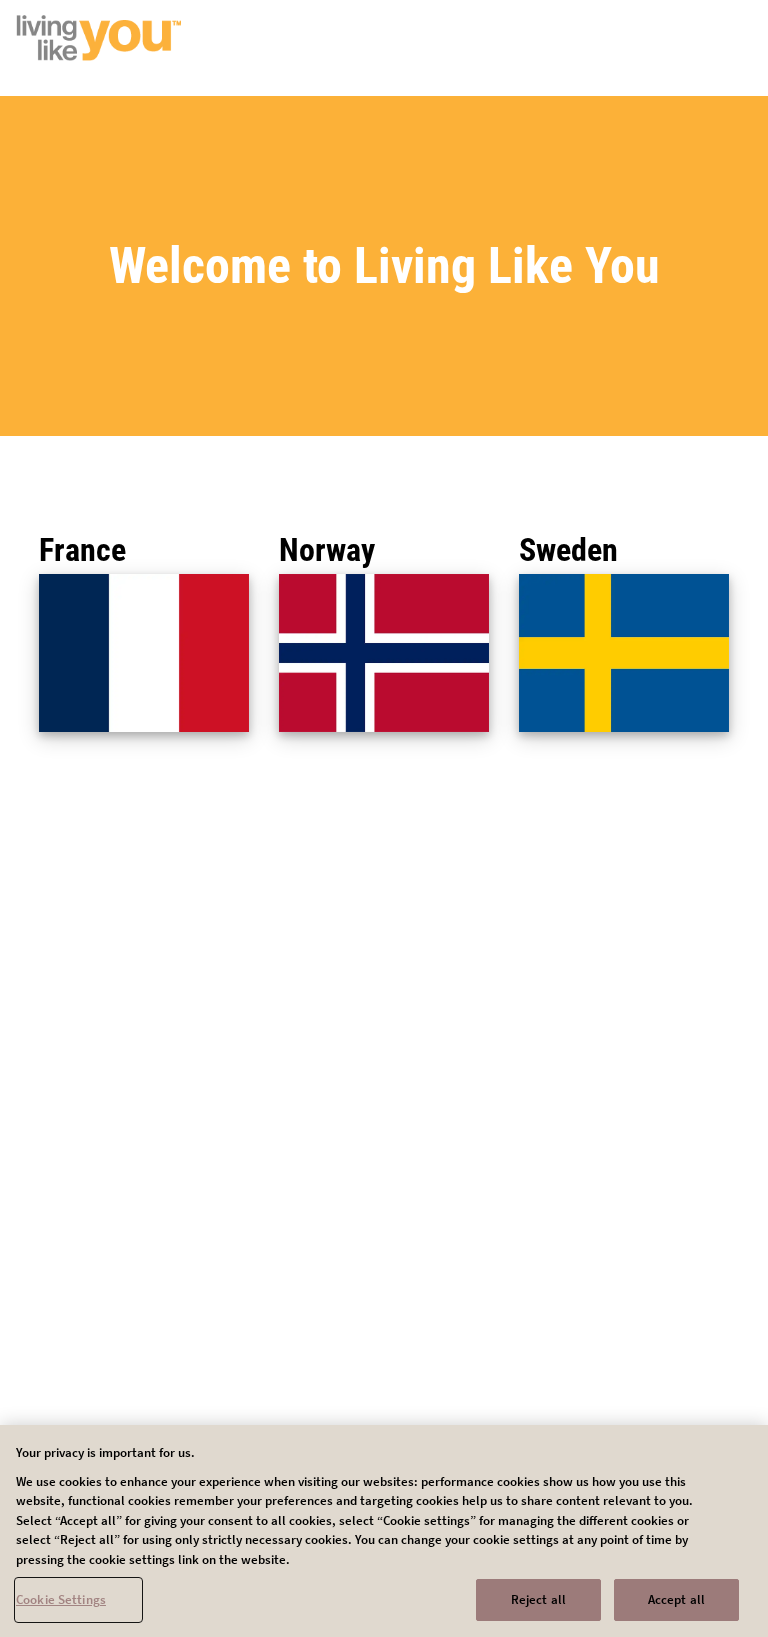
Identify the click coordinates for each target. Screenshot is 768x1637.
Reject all (538, 1599)
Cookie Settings (61, 1599)
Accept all (676, 1599)
